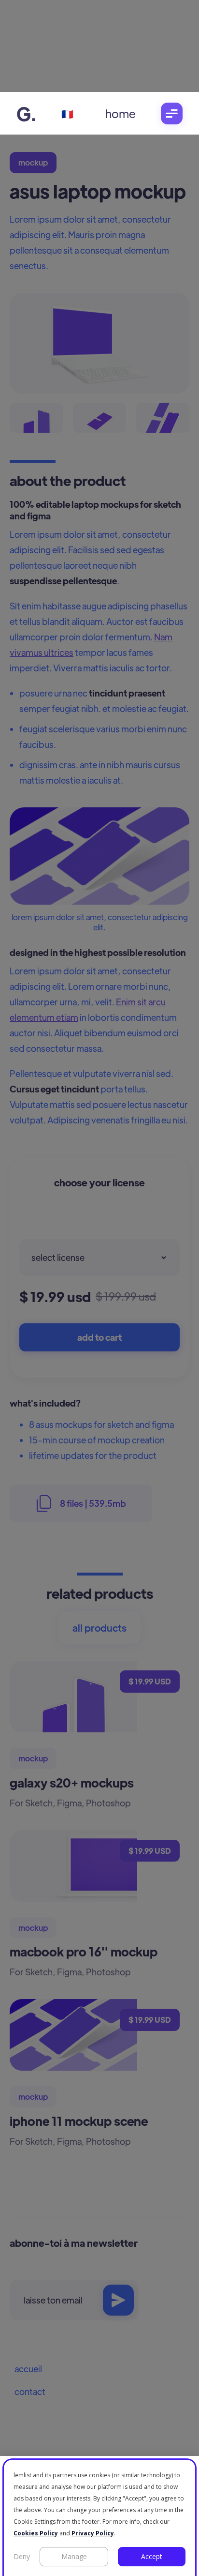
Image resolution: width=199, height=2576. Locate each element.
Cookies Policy (36, 2533)
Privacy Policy (93, 2533)
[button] (172, 114)
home (121, 113)
